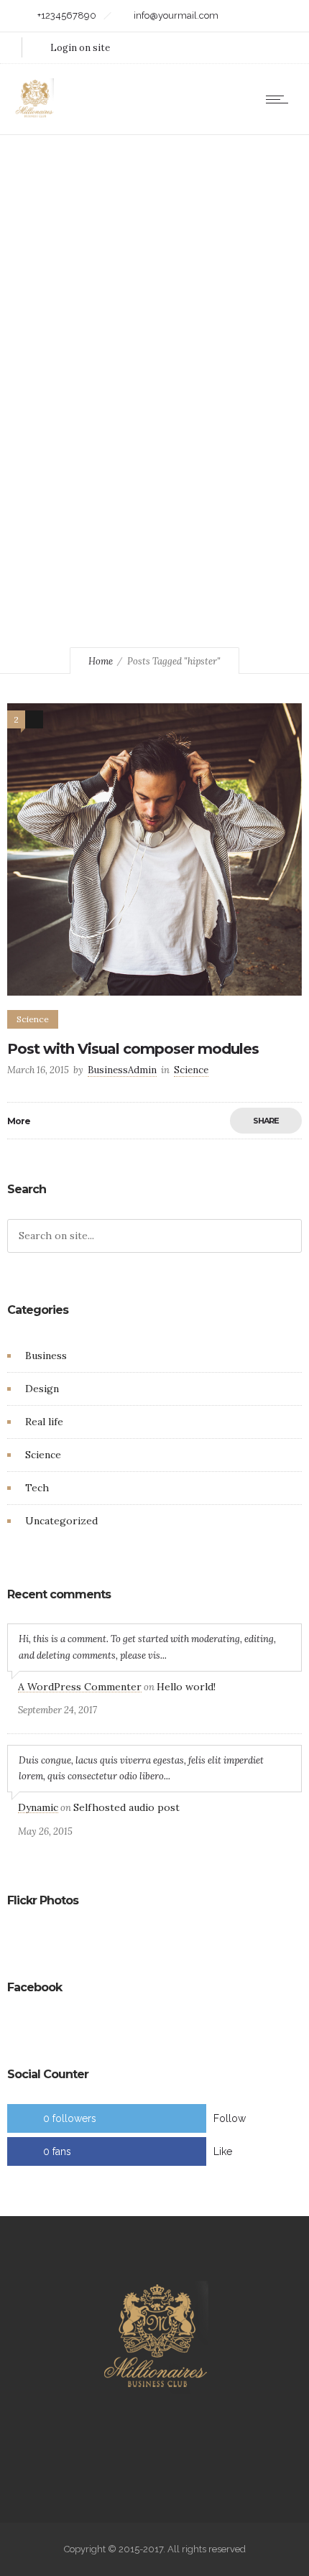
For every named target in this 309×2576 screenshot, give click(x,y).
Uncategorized (61, 1521)
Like (223, 2151)
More (19, 1121)
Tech (37, 1488)
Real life (44, 1422)
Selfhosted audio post (126, 1807)
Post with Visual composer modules (133, 1049)
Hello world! (186, 1687)
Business (46, 1356)
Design (42, 1389)
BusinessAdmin (122, 1070)
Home (101, 661)
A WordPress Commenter (80, 1687)
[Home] (34, 116)
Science (43, 1455)
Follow (230, 2118)
